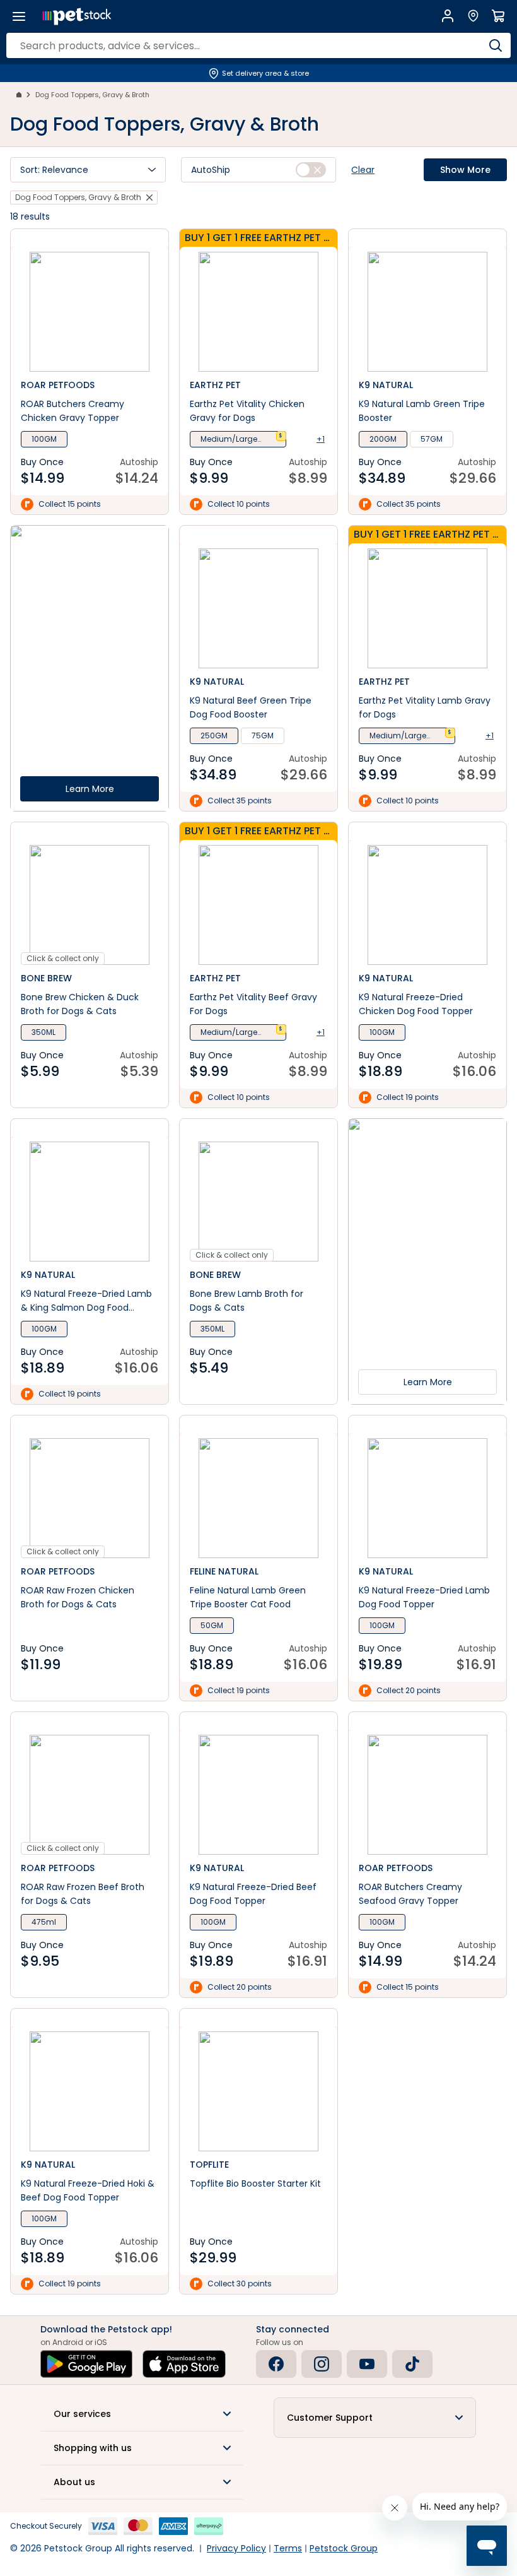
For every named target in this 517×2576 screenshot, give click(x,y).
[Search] (495, 45)
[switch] (311, 170)
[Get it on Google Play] (86, 2364)
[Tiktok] (412, 2364)
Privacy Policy (236, 2548)
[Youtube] (367, 2364)
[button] (88, 170)
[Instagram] (322, 2364)
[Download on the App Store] (184, 2364)
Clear (363, 170)
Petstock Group (344, 2548)
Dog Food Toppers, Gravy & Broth (92, 95)
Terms (288, 2548)
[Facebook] (276, 2364)
